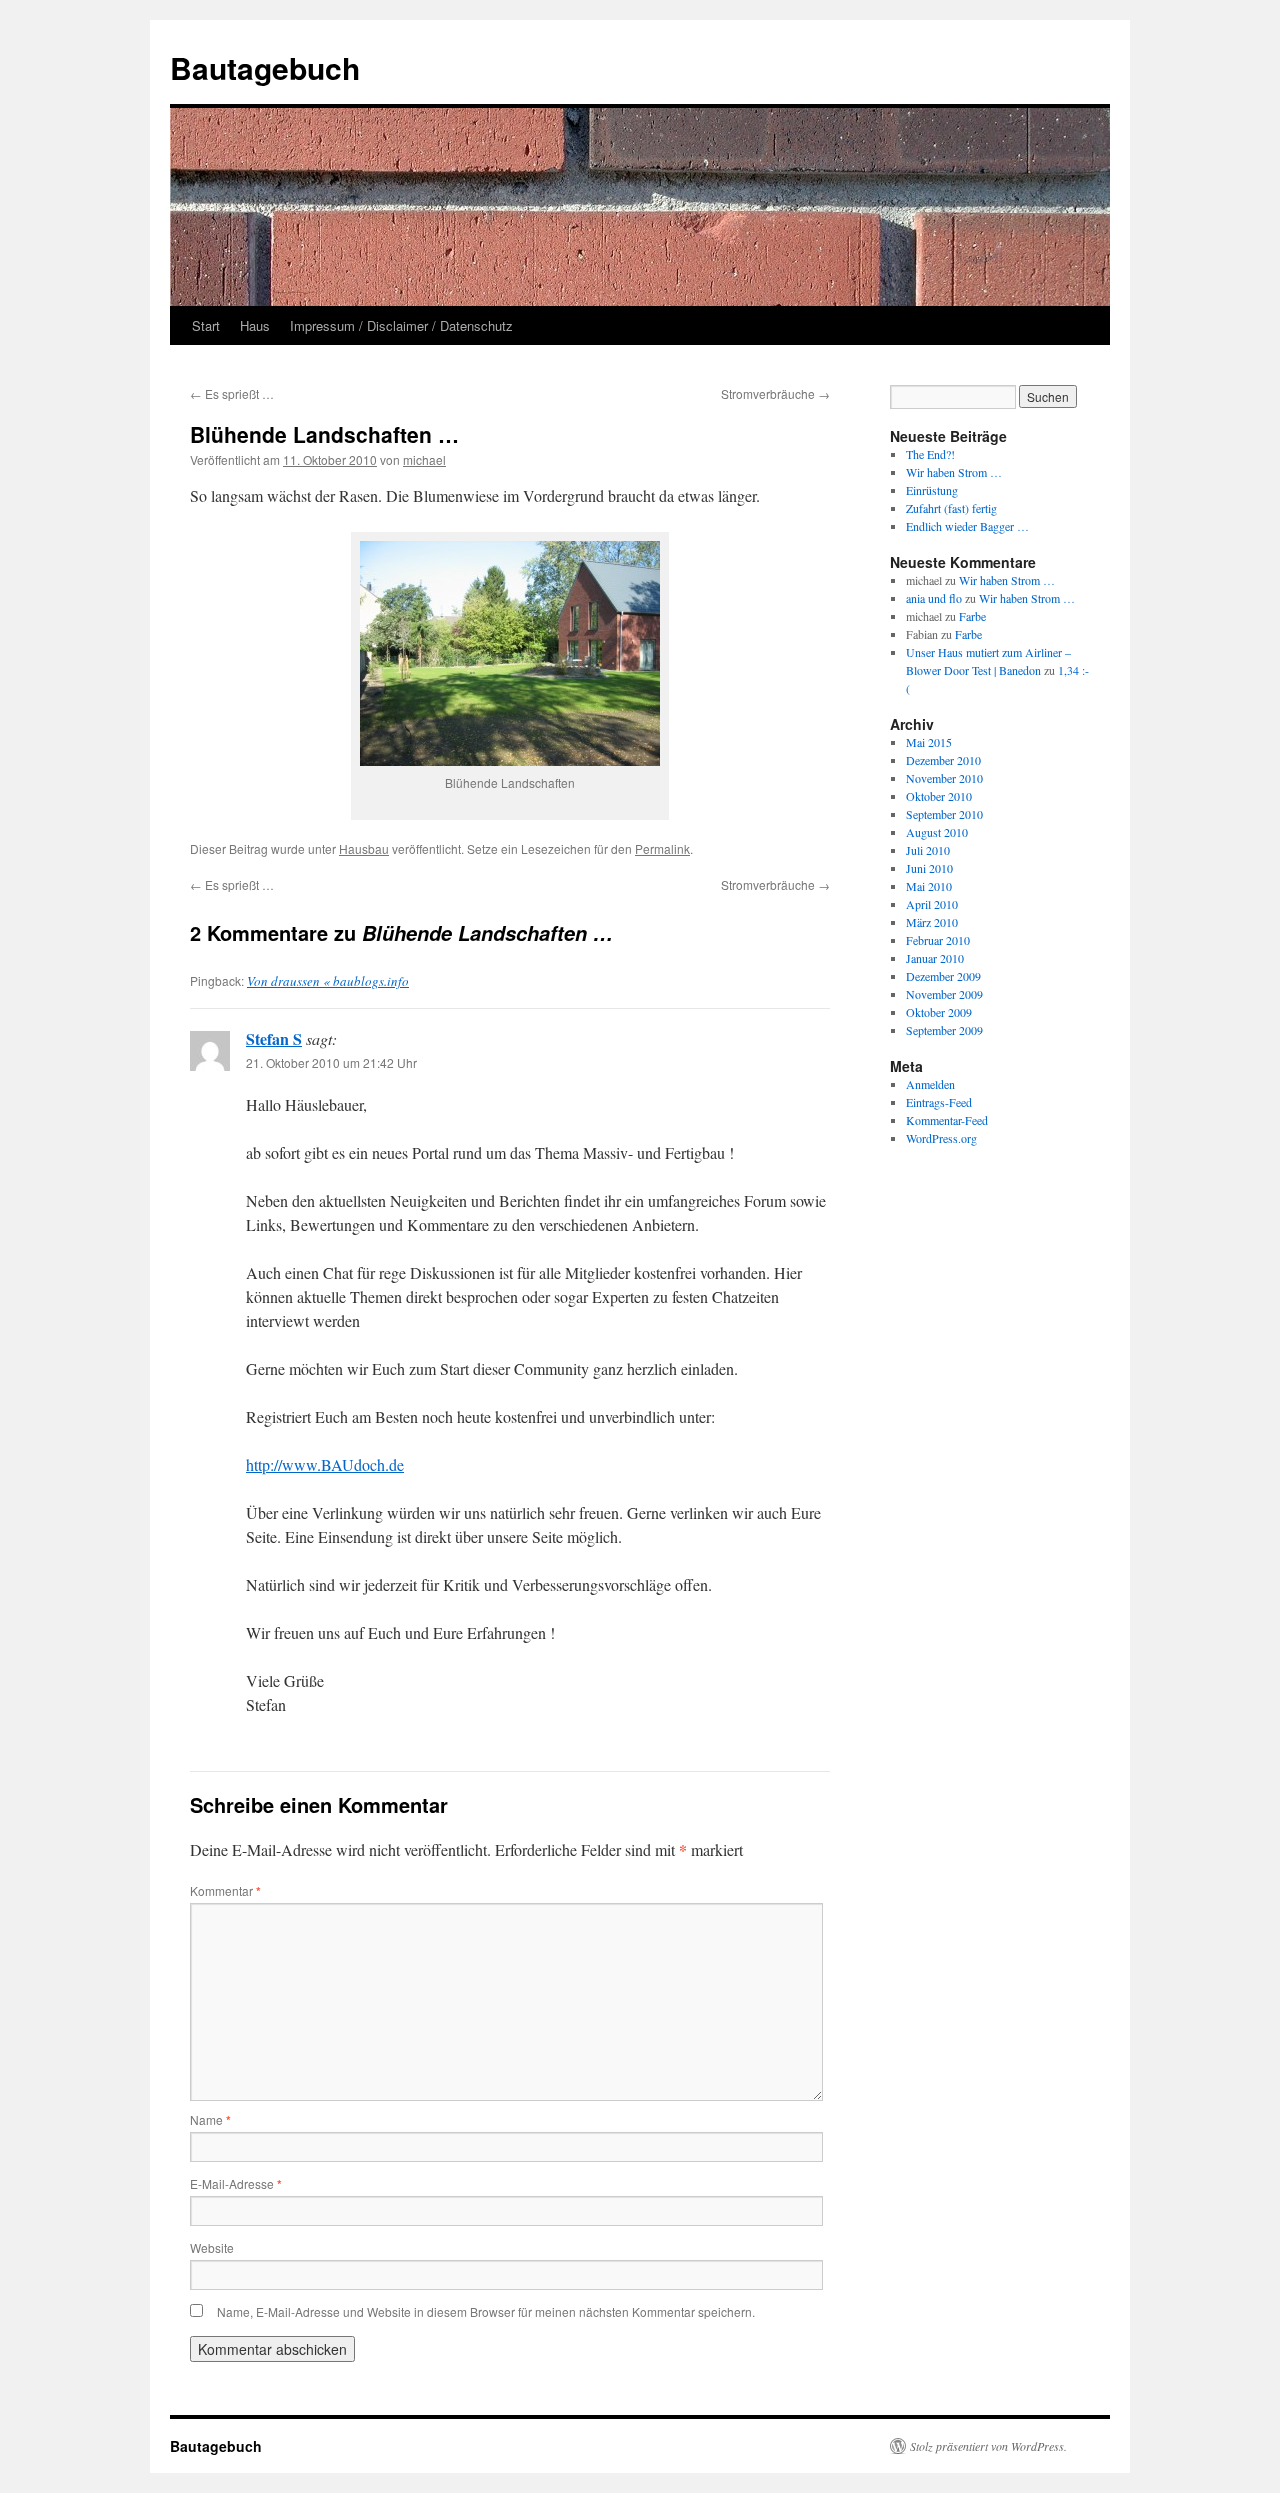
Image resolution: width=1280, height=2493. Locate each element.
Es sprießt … (232, 393)
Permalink (662, 848)
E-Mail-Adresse (236, 2183)
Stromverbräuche (775, 393)
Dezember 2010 (943, 760)
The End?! (930, 454)
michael (424, 459)
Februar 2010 (938, 940)
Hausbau (364, 848)
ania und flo (934, 598)
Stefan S (274, 1038)
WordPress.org (941, 1138)
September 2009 (944, 1030)
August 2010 (937, 832)
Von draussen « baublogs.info (328, 981)
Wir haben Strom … (954, 472)
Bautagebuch (265, 67)
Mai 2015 (929, 742)
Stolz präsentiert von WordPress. (988, 2446)
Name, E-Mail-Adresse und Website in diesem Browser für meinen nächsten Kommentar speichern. (486, 2311)
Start (206, 325)
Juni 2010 (929, 868)
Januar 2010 (935, 958)
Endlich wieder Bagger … (967, 526)
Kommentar (225, 1890)
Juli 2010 (928, 850)
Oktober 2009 (939, 1012)
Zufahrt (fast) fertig (951, 508)
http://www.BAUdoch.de (325, 1464)
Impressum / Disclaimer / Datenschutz (401, 325)
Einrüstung (932, 490)
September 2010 (944, 814)
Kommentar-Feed (947, 1120)
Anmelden (930, 1084)
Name (210, 2119)
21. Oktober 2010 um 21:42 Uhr (331, 1062)
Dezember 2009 (943, 976)
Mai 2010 (929, 886)
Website (212, 2247)
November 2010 (944, 778)
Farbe (972, 616)
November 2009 (944, 994)
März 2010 (932, 922)
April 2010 (932, 904)
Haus (255, 325)
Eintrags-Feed (939, 1102)
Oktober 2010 (939, 796)
